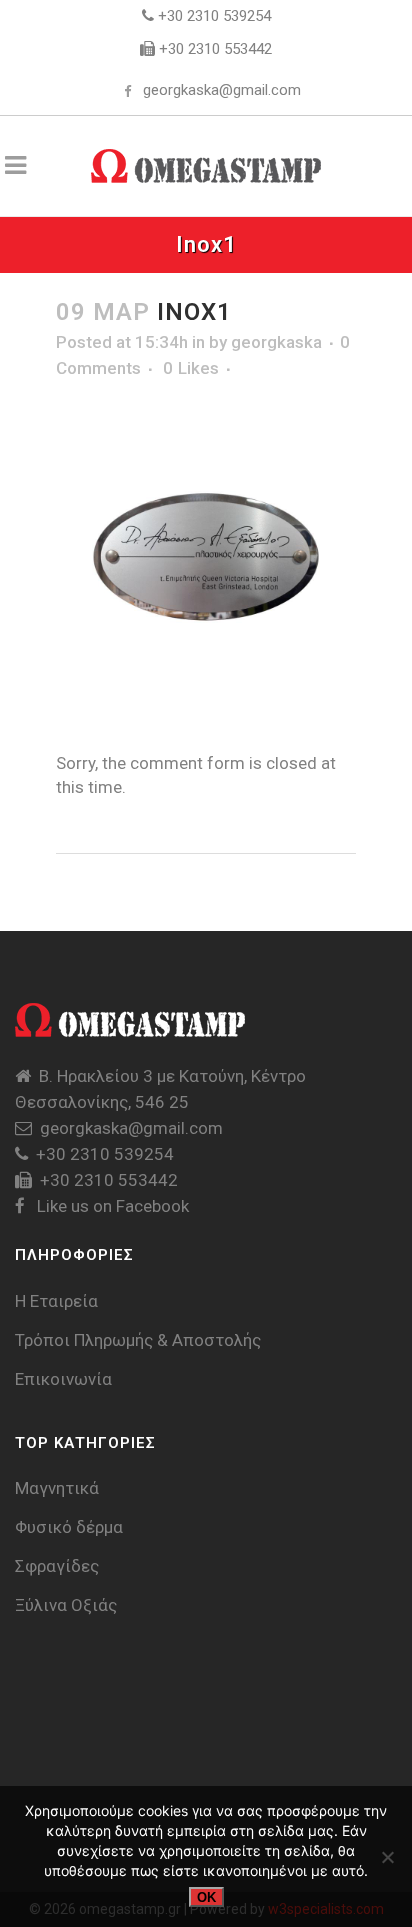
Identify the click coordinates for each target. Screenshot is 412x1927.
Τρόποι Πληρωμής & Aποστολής (138, 1340)
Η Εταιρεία (56, 1301)
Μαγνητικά (57, 1488)
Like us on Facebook (111, 1206)
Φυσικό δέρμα (69, 1527)
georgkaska (276, 342)
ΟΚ (206, 1897)
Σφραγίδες (57, 1566)
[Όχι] (387, 1857)
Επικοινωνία (63, 1379)
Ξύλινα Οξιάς (66, 1605)
